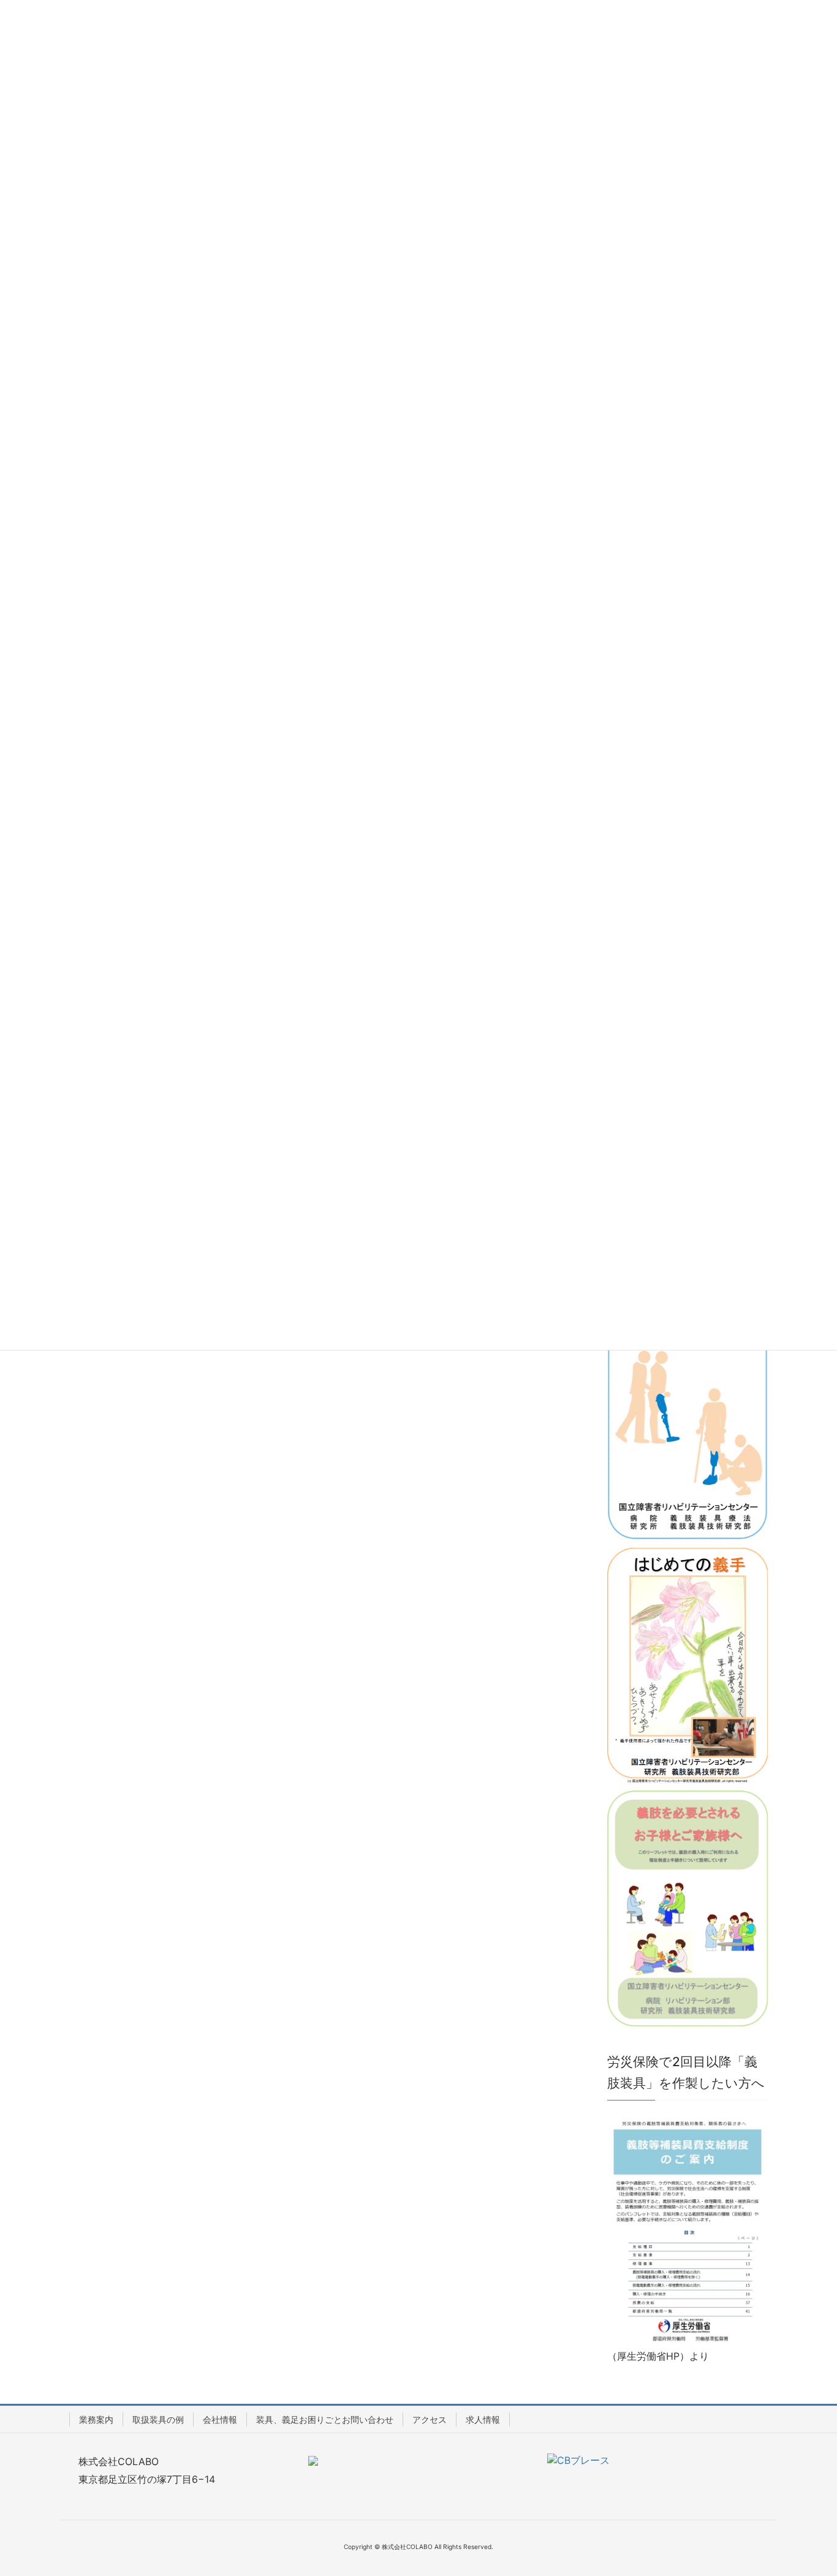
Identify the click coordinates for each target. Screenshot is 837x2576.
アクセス (430, 2419)
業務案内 (96, 2419)
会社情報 (220, 2419)
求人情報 (483, 2419)
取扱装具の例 (158, 2419)
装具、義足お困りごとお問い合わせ (325, 2419)
